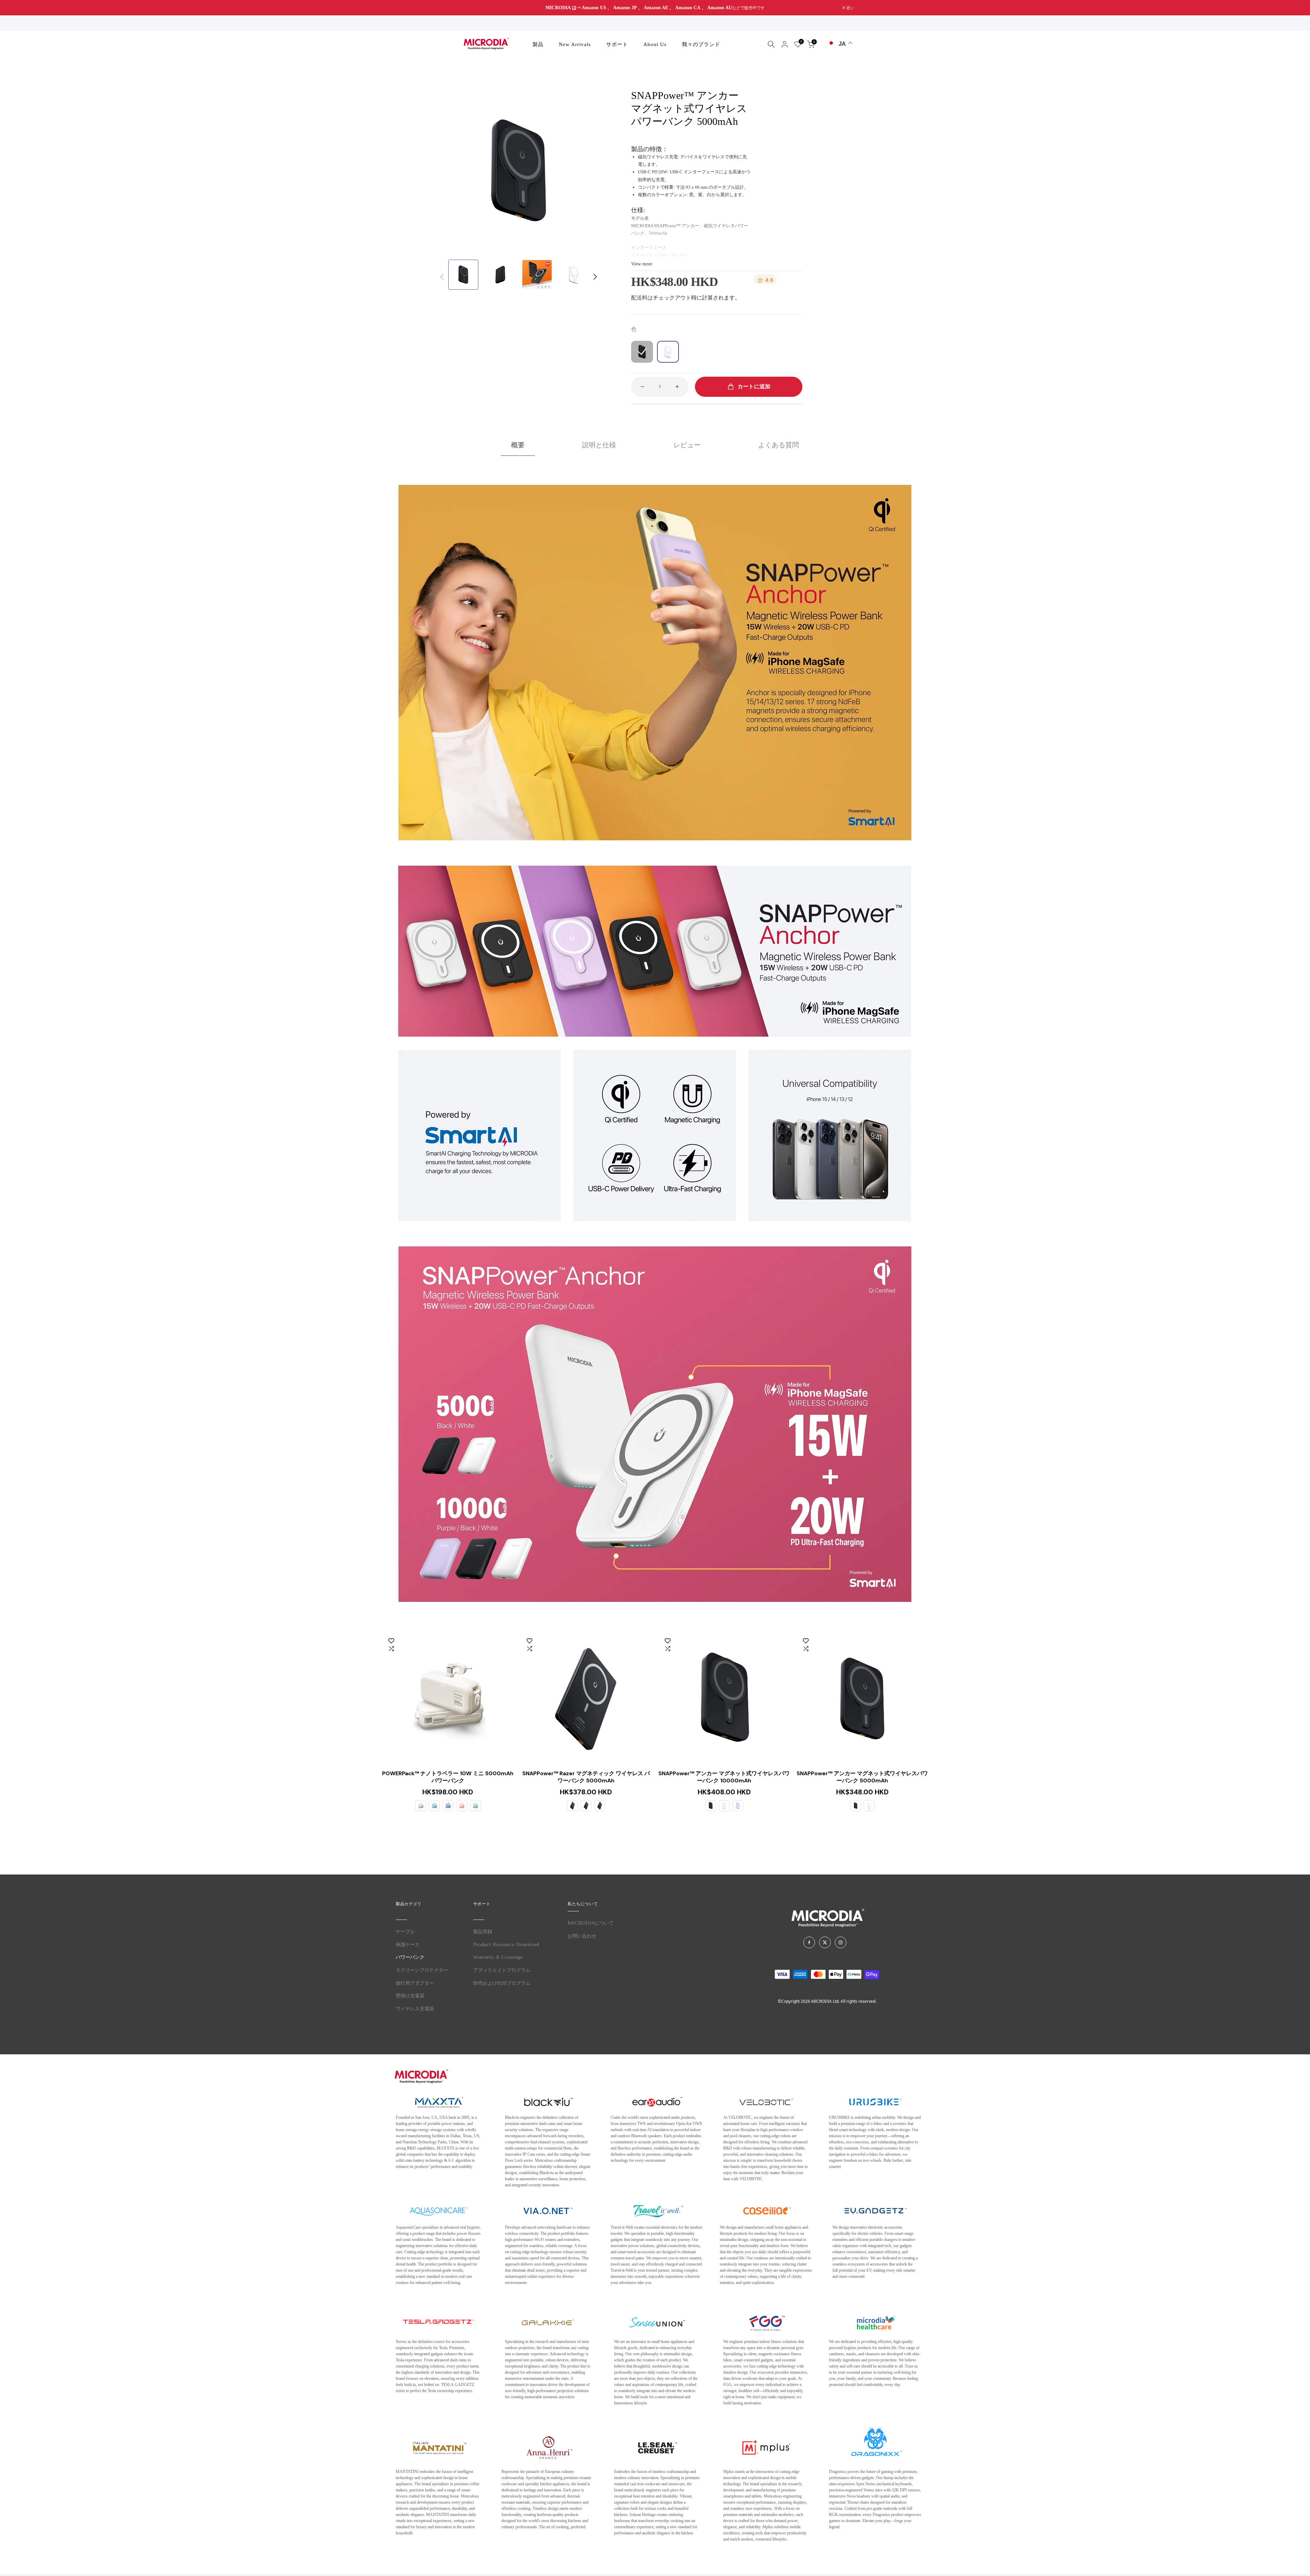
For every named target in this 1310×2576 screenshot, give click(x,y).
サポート (617, 44)
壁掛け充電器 (410, 1996)
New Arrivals (575, 44)
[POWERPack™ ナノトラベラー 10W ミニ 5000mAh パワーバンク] (448, 1699)
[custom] (809, 1942)
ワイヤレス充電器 (415, 2009)
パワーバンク (410, 1957)
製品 (538, 44)
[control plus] (679, 387)
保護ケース (408, 1945)
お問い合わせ (582, 1936)
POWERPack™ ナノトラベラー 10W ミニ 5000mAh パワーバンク (448, 1777)
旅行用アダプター (415, 1983)
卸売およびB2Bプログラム (502, 1983)
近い (463, 8)
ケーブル (405, 1932)
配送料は (642, 298)
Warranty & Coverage (498, 1957)
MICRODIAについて (591, 1923)
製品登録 (483, 1932)
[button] (595, 277)
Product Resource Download (506, 1945)
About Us (655, 44)
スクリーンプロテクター (422, 1970)
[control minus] (640, 387)
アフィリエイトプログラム (502, 1970)
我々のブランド (701, 44)
